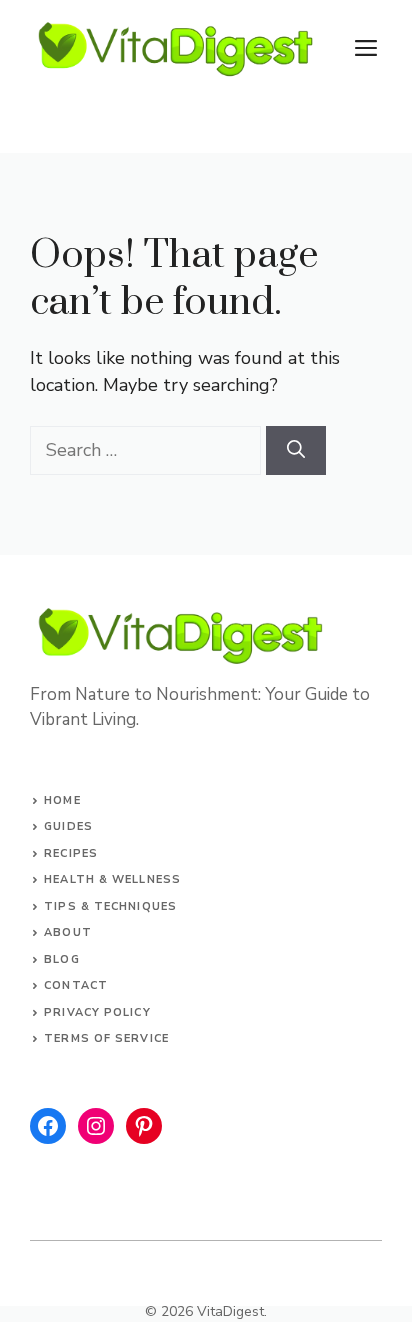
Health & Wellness (112, 879)
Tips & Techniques (110, 906)
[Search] (296, 450)
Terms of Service (106, 1038)
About (68, 932)
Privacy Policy (97, 1012)
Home (62, 800)
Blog (61, 959)
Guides (68, 826)
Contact (76, 985)
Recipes (71, 853)
